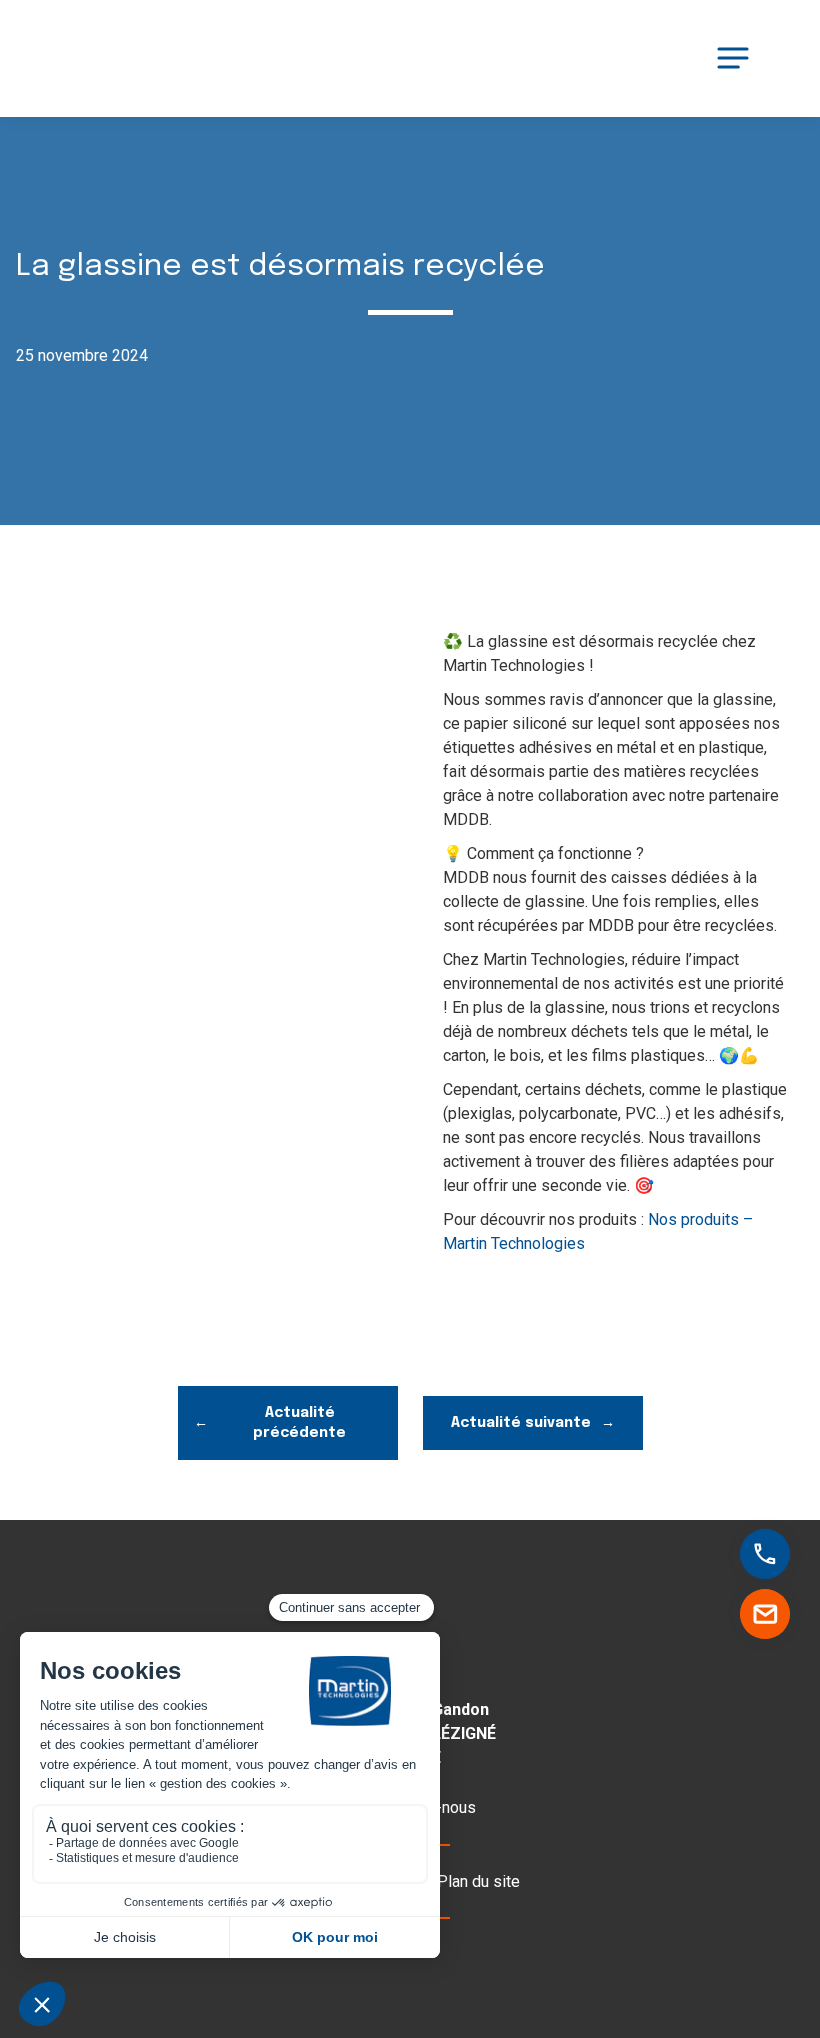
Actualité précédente (299, 1423)
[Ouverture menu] (733, 58)
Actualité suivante (521, 1423)
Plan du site (478, 1881)
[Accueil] (115, 58)
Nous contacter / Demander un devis (765, 1614)
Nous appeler (781, 1556)
